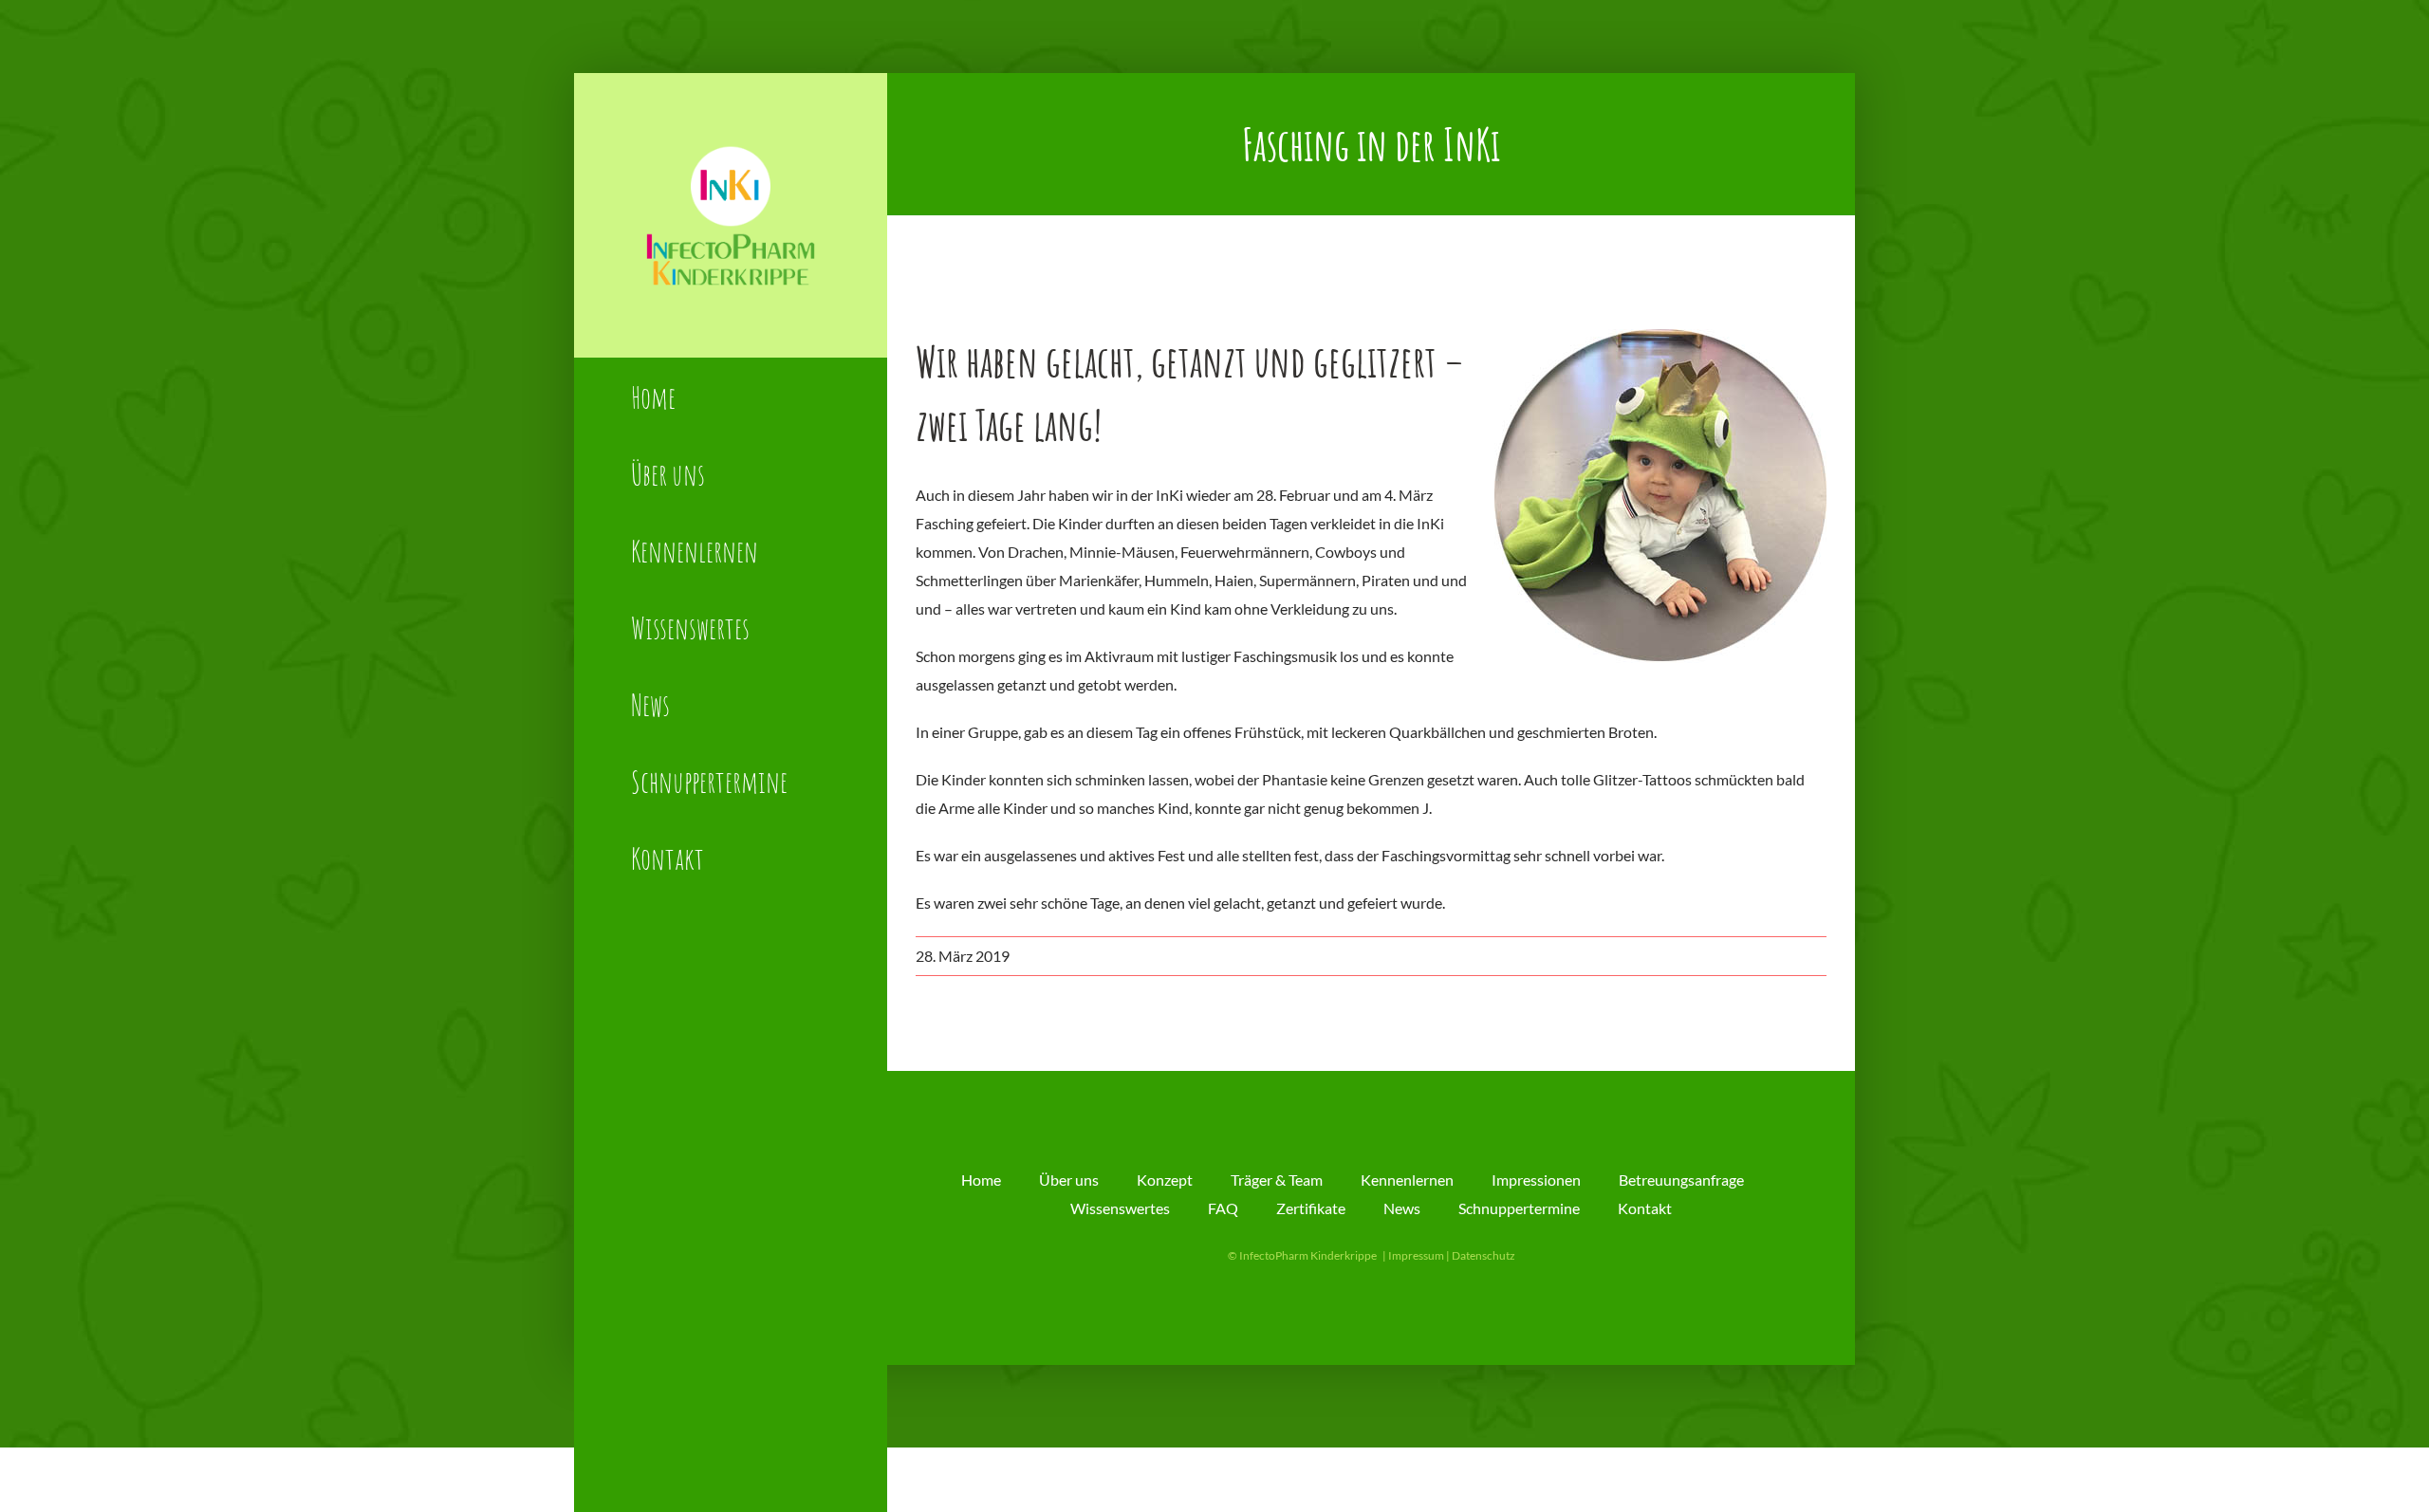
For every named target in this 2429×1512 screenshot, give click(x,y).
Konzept (1165, 1180)
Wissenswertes (1120, 1208)
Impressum (1416, 1255)
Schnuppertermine (1519, 1208)
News (1402, 1208)
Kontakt (1645, 1208)
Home (981, 1180)
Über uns (1069, 1180)
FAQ (1223, 1208)
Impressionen (1536, 1180)
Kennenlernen (1407, 1180)
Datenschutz (1483, 1255)
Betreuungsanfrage (1681, 1180)
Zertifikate (1311, 1208)
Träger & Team (1277, 1180)
